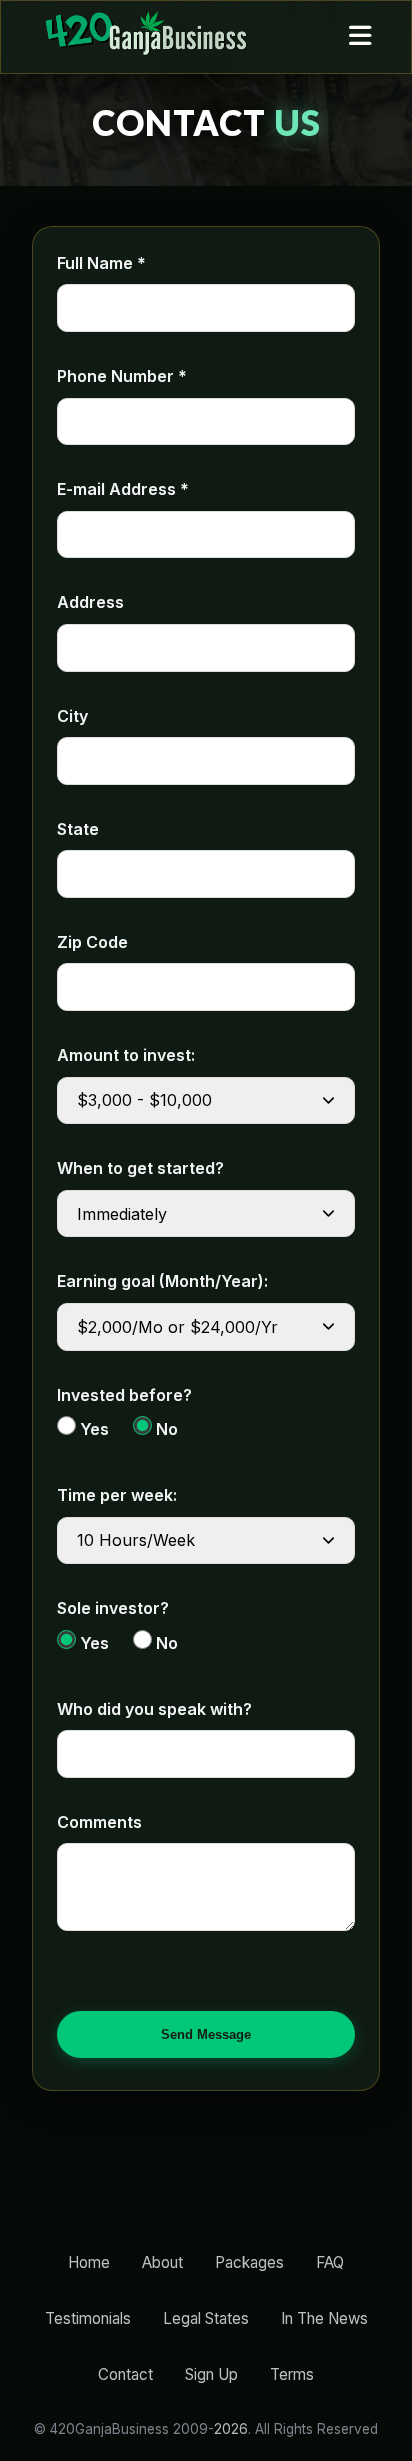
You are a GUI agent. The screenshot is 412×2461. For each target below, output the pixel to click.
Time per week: (117, 1495)
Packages (249, 2262)
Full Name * (101, 263)
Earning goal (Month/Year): (162, 1281)
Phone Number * (122, 376)
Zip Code (92, 942)
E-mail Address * (123, 489)
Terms (292, 2374)
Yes (92, 1429)
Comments (99, 1822)
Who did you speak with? (154, 1709)
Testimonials (88, 2318)
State (78, 829)
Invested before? (124, 1395)
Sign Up (211, 2374)
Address (90, 602)
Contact (125, 2374)
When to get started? (140, 1168)
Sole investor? (113, 1608)
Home (89, 2262)
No (165, 1429)
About (162, 2262)
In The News (324, 2318)
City (72, 716)
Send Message (206, 2034)
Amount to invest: (126, 1055)
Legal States (206, 2318)
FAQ (330, 2262)
